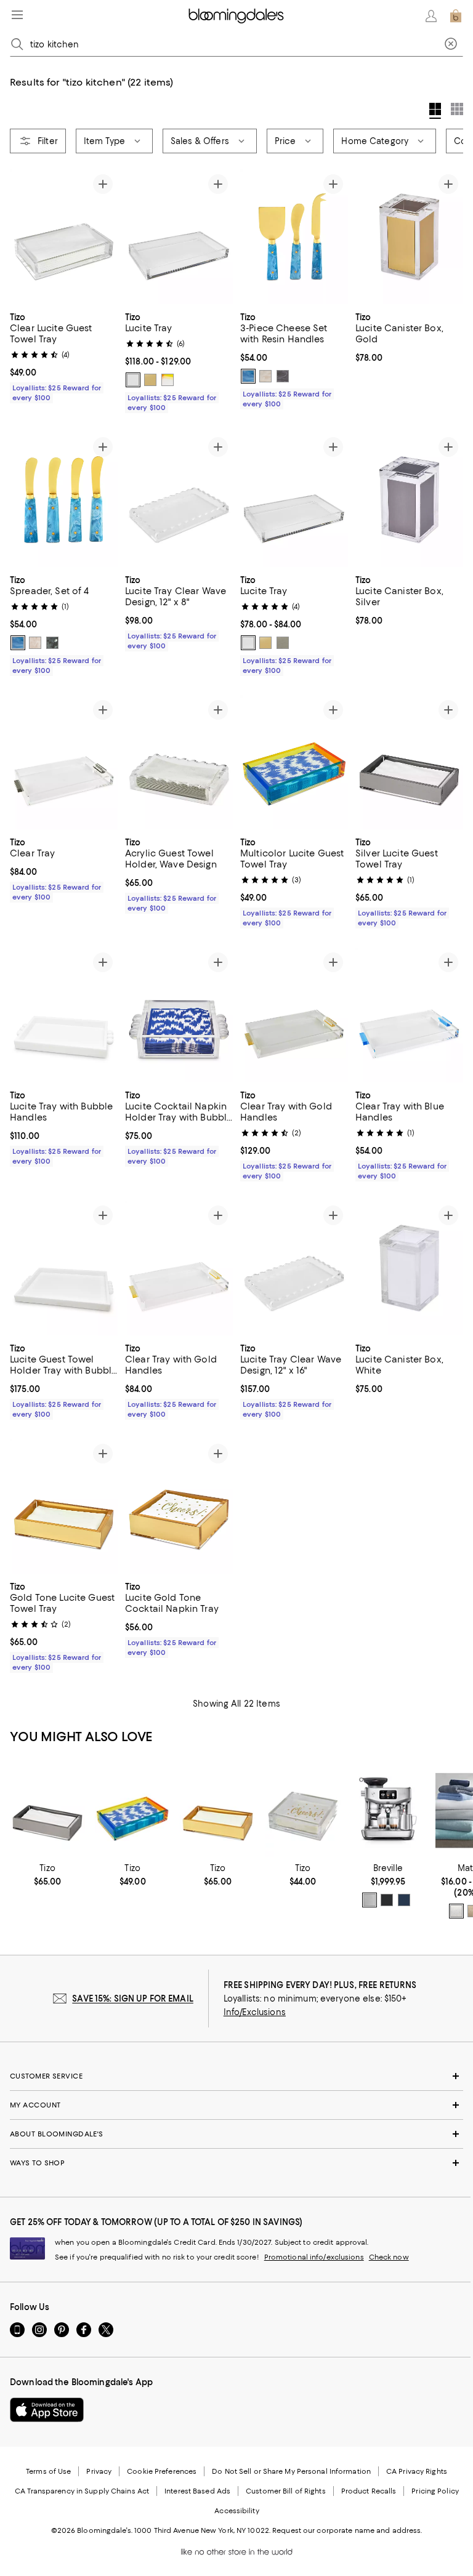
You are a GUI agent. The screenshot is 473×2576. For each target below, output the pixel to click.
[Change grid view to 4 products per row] (435, 111)
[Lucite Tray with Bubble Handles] (64, 1015)
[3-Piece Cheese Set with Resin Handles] (294, 237)
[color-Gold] (150, 380)
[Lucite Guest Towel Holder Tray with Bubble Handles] (64, 1268)
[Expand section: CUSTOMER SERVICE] (236, 2076)
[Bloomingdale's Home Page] (236, 16)
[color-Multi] (168, 380)
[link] (64, 356)
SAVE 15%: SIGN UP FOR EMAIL (133, 1998)
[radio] (133, 380)
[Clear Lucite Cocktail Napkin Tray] (303, 1811)
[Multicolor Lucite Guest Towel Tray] (294, 763)
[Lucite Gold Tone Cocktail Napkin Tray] (179, 1506)
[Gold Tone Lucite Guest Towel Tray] (64, 1506)
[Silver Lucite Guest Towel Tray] (409, 763)
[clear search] (451, 44)
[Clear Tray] (64, 763)
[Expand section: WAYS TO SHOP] (236, 2163)
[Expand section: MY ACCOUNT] (236, 2105)
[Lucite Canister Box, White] (409, 1268)
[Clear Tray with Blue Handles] (409, 1015)
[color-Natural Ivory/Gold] (265, 376)
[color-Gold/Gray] (52, 643)
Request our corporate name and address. (347, 2530)
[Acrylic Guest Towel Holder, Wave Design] (179, 763)
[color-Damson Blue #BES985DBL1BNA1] (404, 1900)
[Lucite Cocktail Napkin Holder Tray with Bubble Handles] (179, 1015)
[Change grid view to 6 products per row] (457, 109)
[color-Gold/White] (35, 643)
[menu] (17, 15)
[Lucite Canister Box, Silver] (409, 500)
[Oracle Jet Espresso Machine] (388, 1811)
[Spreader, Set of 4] (64, 500)
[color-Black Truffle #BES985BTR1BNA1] (387, 1900)
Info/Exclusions (255, 2012)
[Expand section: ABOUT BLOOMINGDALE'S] (236, 2134)
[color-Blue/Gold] (248, 376)
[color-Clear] (133, 380)
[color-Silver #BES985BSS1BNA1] (370, 1900)
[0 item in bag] (456, 16)
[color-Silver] (283, 643)
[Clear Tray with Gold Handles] (294, 1015)
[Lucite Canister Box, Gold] (409, 237)
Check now (389, 2257)
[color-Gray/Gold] (283, 376)
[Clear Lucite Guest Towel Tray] (64, 237)
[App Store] (47, 2410)
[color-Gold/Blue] (18, 643)
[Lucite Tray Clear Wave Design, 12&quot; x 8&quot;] (179, 500)
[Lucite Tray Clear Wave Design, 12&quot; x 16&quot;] (294, 1268)
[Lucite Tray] (179, 237)
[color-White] (456, 1911)
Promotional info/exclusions (314, 2257)
